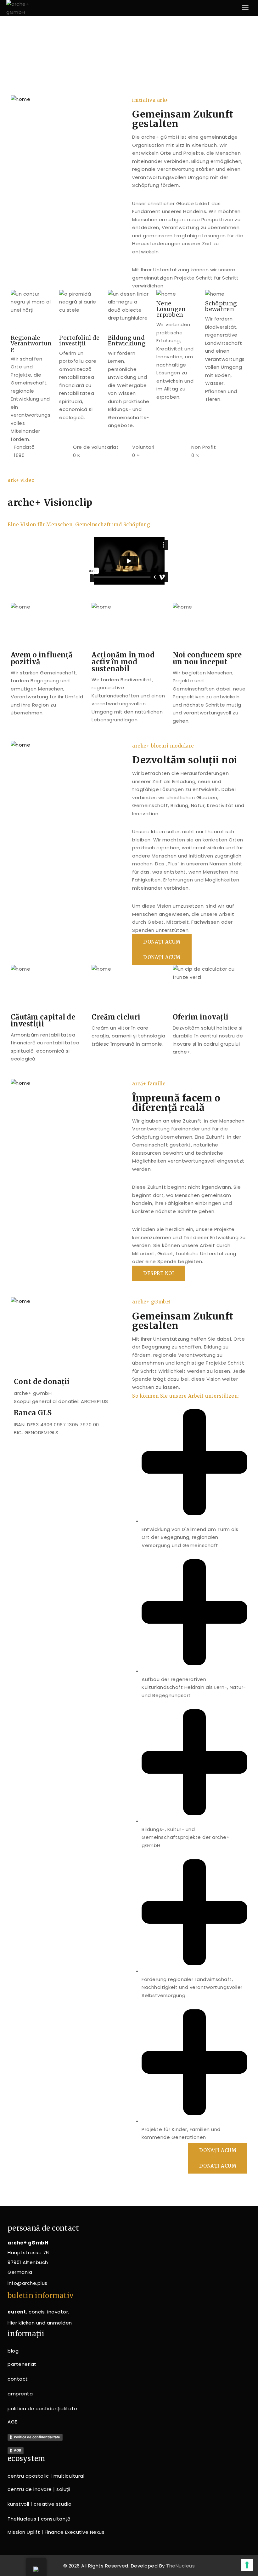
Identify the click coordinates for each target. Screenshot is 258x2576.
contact (18, 2379)
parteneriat (22, 2364)
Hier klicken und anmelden (40, 2323)
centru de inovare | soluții (39, 2489)
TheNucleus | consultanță (39, 2519)
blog (13, 2351)
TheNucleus (180, 2566)
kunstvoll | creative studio (40, 2504)
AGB (13, 2422)
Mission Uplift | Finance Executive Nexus (56, 2532)
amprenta (20, 2394)
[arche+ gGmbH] (22, 8)
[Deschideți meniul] (245, 8)
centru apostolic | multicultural (46, 2476)
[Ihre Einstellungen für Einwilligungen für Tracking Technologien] (247, 2565)
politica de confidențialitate (42, 2409)
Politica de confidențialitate (37, 2437)
